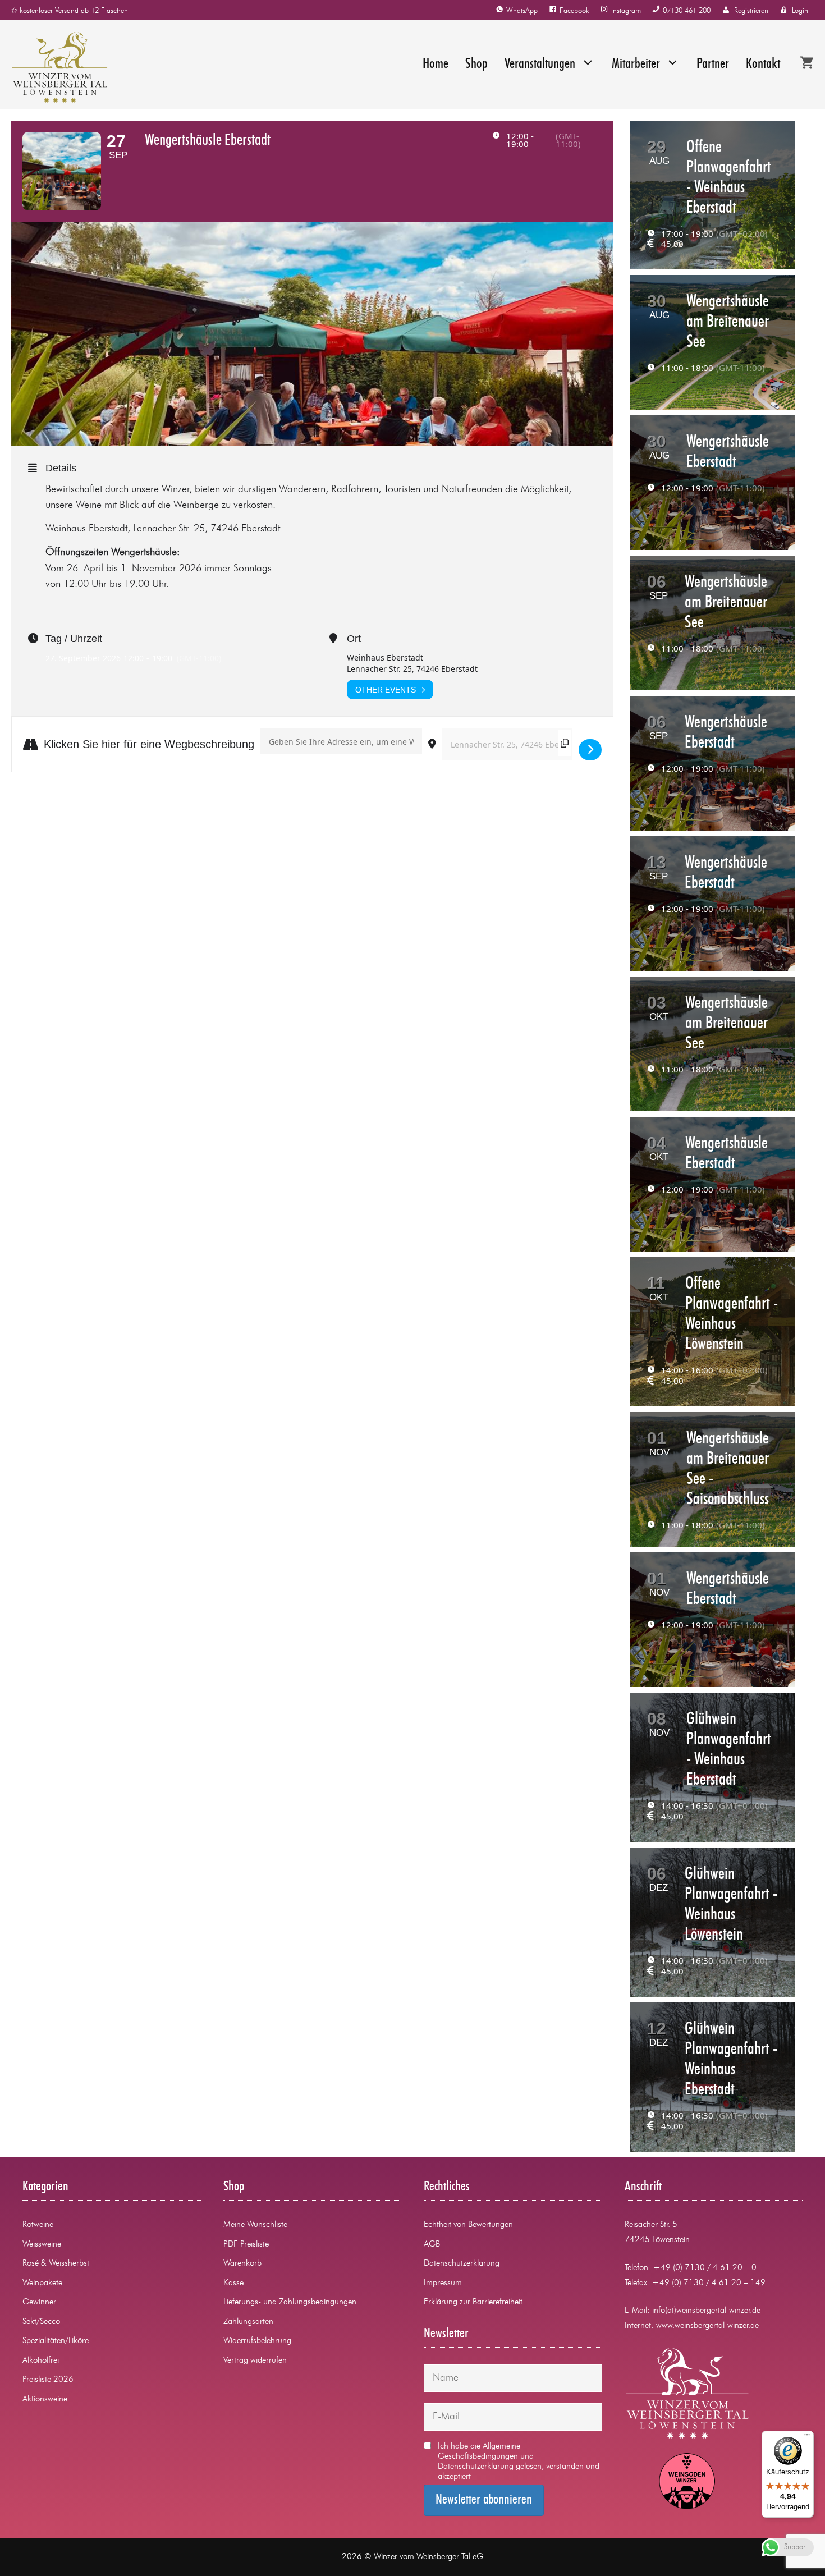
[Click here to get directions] (590, 750)
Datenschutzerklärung (462, 2264)
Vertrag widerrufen (255, 2361)
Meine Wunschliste (255, 2225)
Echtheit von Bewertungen (468, 2225)
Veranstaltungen (540, 64)
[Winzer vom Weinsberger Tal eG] (54, 67)
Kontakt (763, 64)
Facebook (574, 11)
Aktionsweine (45, 2399)
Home (436, 64)
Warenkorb (242, 2264)
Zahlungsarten (248, 2322)
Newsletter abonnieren (484, 2500)
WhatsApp (522, 11)
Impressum (443, 2283)
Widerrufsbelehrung (257, 2341)
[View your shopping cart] (807, 65)
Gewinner (39, 2302)
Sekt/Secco (41, 2322)
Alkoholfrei (41, 2361)
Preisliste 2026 (48, 2380)
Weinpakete (42, 2283)
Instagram (626, 11)
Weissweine (42, 2245)
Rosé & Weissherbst (56, 2264)
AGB (432, 2245)
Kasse (233, 2283)
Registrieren (751, 11)
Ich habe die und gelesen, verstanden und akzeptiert (519, 2462)
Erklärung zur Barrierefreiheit (473, 2302)
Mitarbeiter (636, 64)
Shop (476, 64)
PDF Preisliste (246, 2245)
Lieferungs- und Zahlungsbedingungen (290, 2302)
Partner (713, 64)
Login (800, 11)
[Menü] (807, 2437)
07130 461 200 (687, 11)
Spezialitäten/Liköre (56, 2341)
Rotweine (38, 2225)
